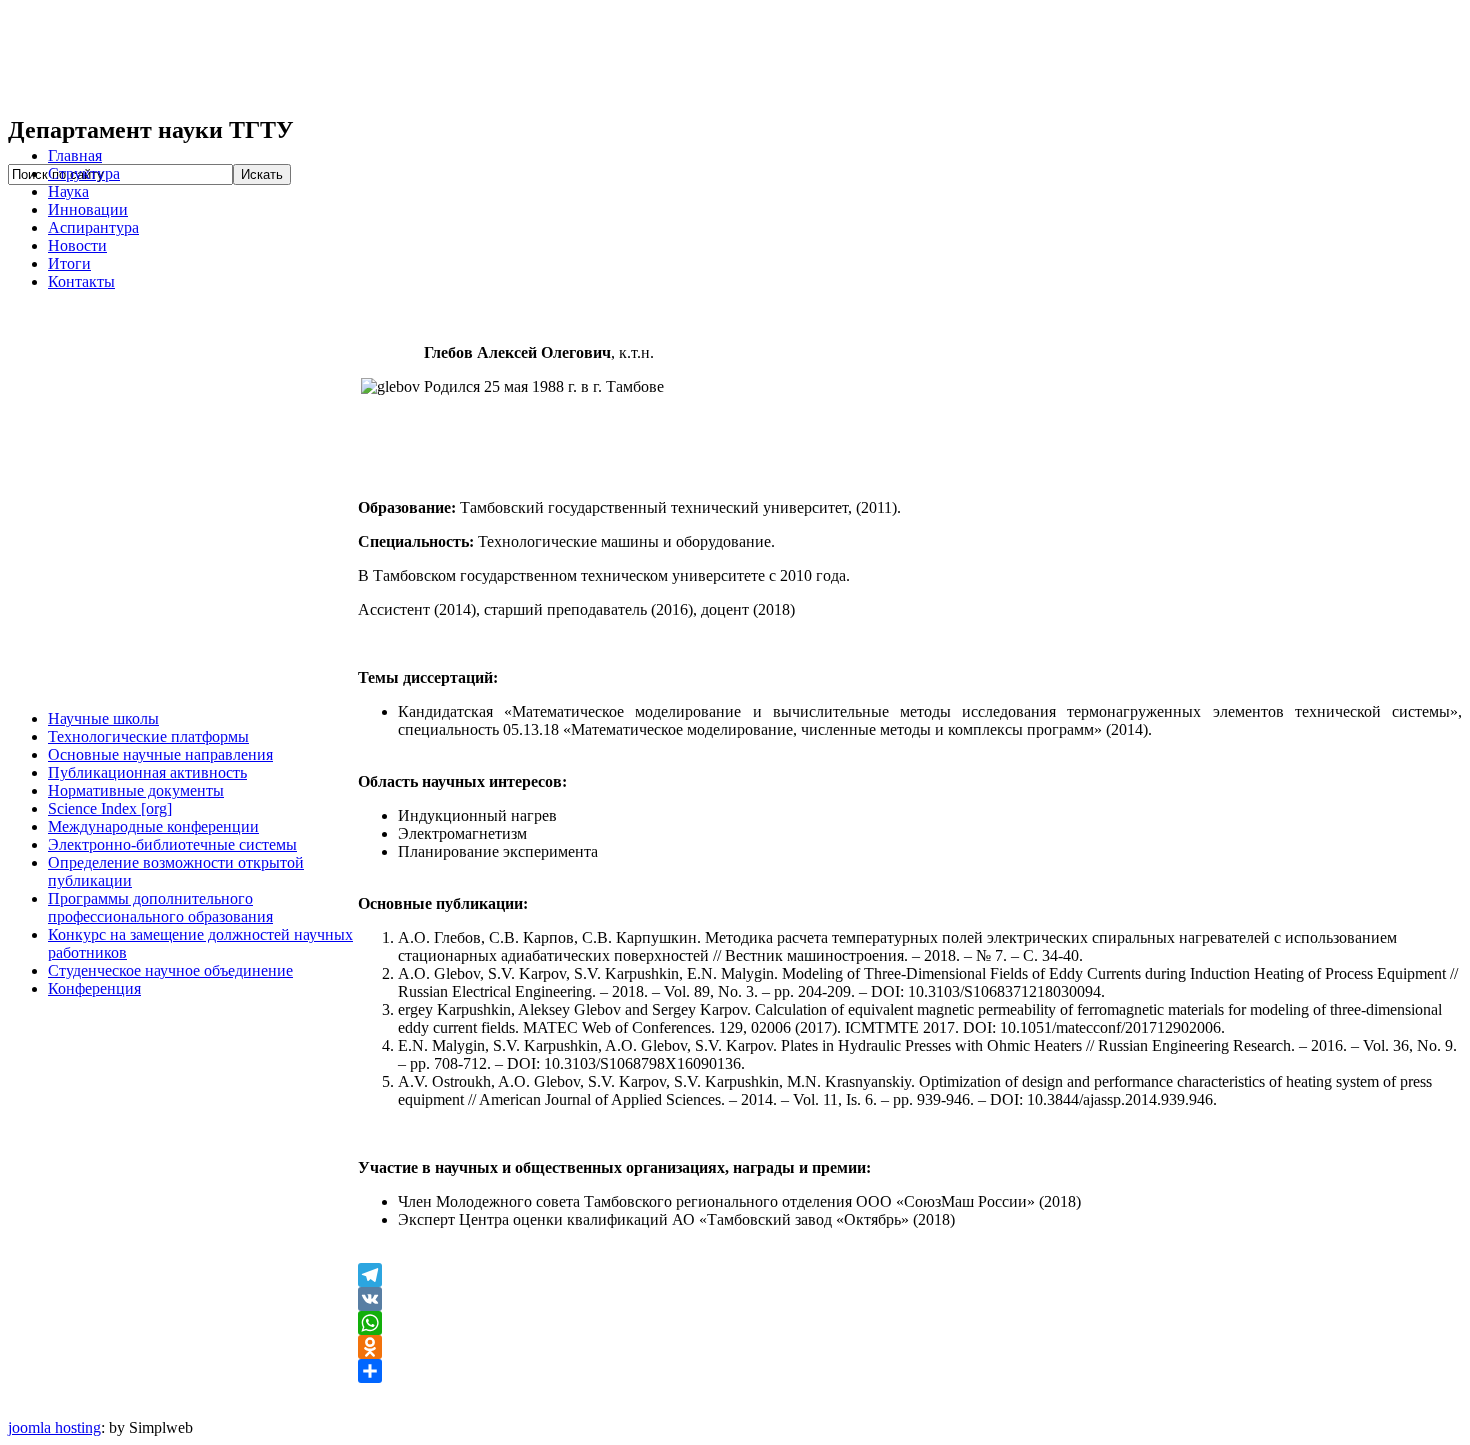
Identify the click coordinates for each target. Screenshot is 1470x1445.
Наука (68, 191)
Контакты (81, 281)
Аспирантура (93, 227)
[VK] (910, 1299)
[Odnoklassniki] (910, 1347)
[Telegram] (910, 1275)
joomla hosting (54, 1427)
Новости (77, 245)
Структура (84, 173)
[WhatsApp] (910, 1323)
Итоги (69, 263)
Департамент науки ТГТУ (308, 58)
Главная (75, 155)
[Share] (910, 1371)
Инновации (88, 209)
